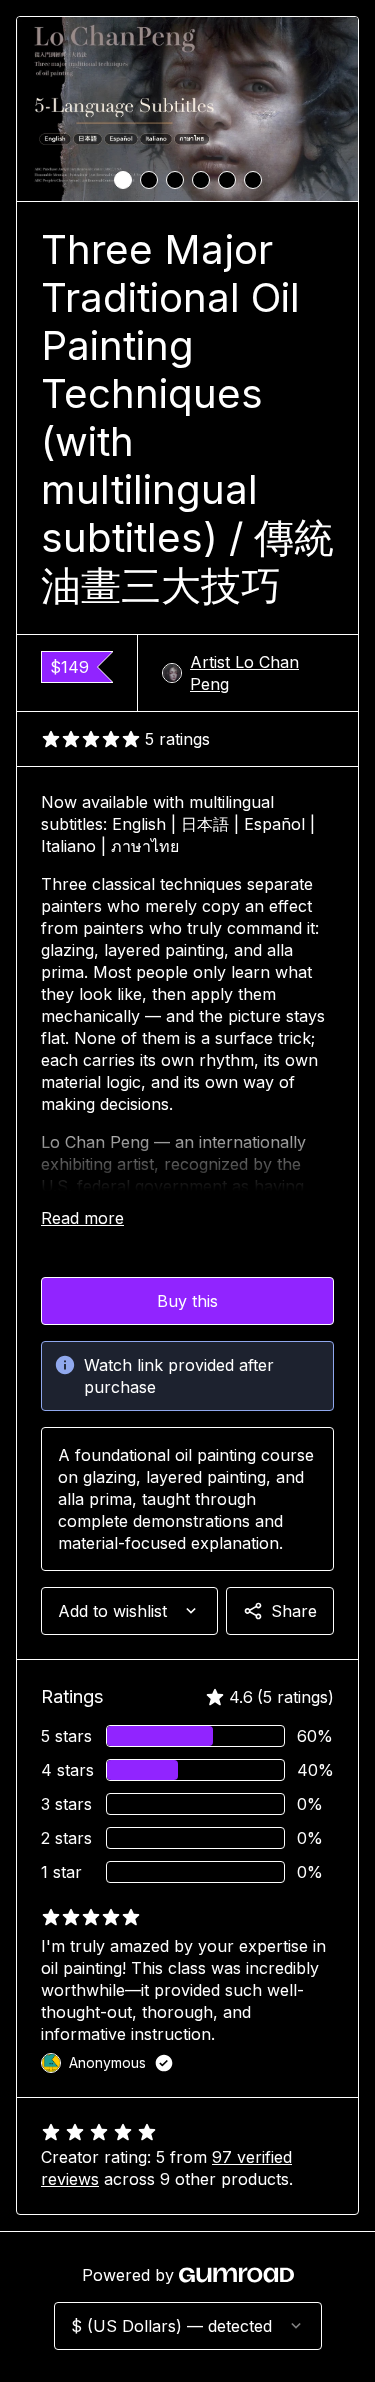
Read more (82, 1218)
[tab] (123, 180)
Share (294, 1611)
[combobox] (129, 1611)
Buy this (187, 1301)
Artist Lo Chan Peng (244, 673)
